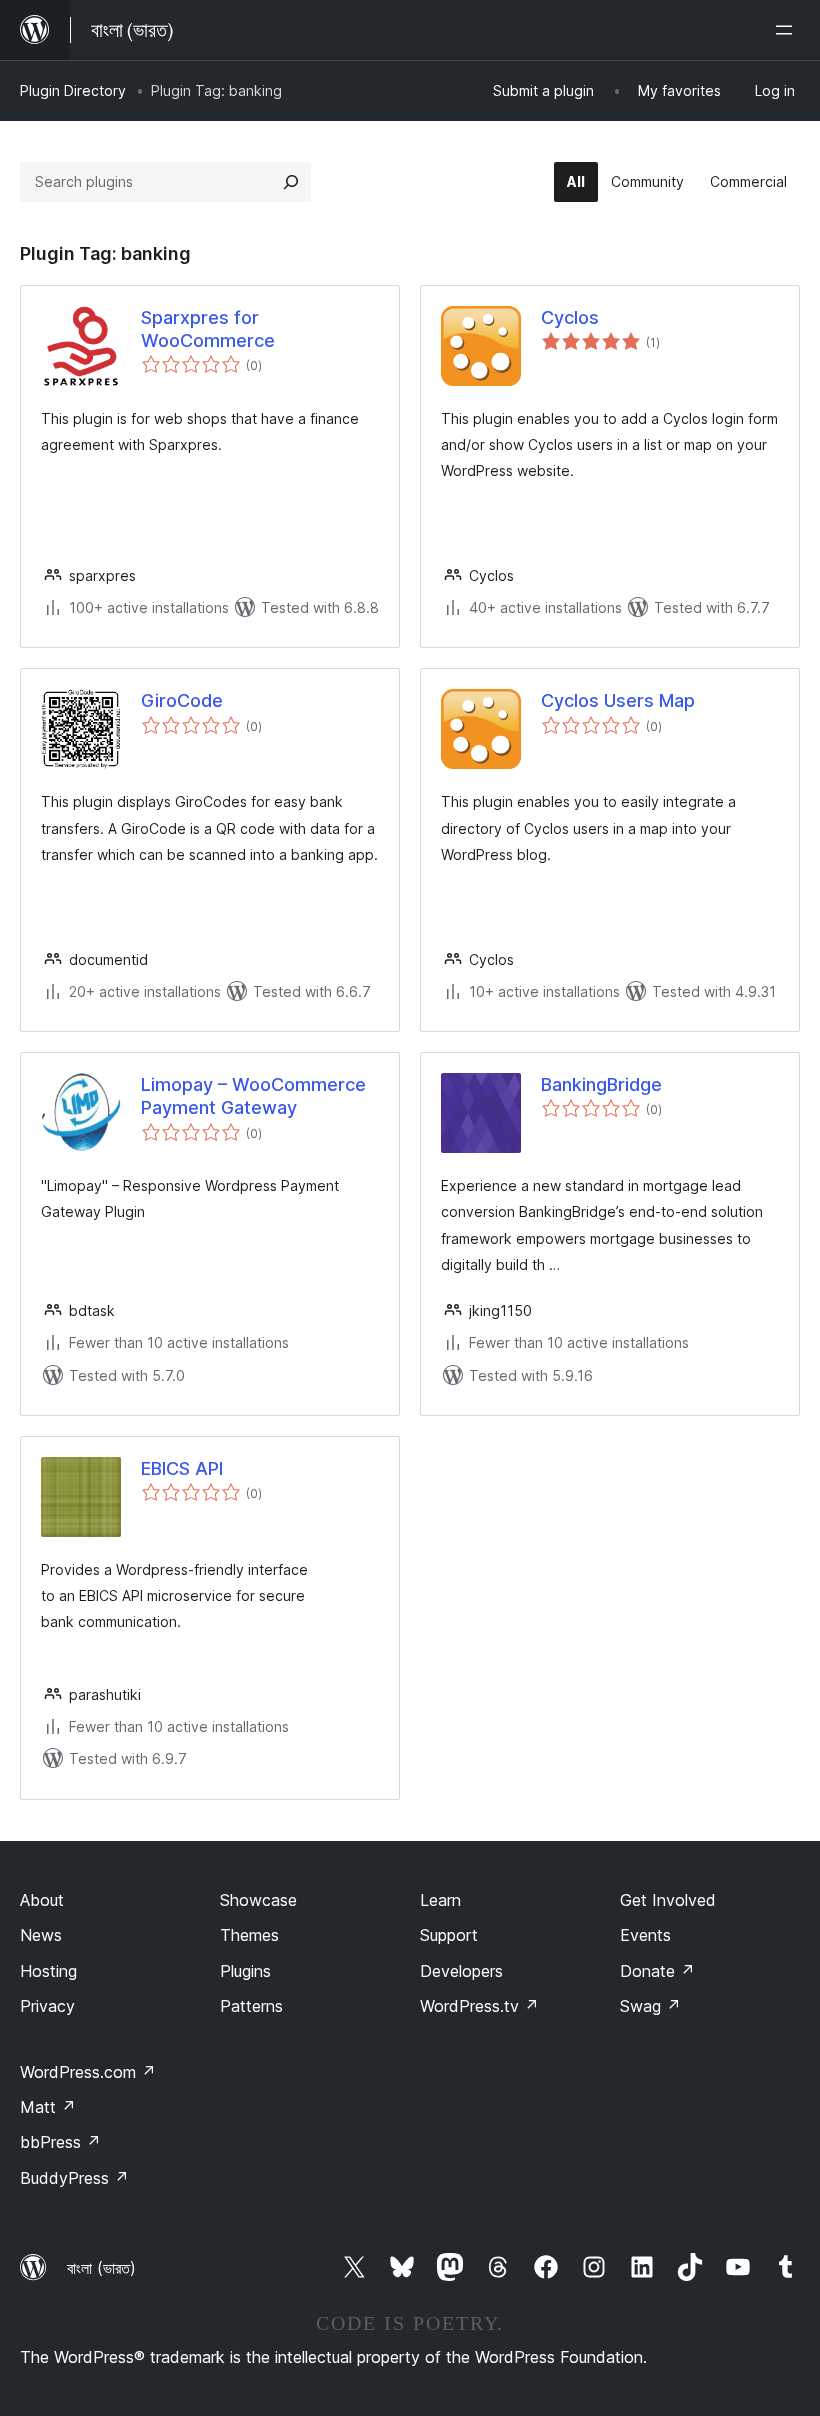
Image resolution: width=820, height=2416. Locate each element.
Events (645, 1935)
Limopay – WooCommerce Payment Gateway (253, 1096)
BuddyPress (74, 2178)
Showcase (258, 1900)
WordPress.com (88, 2072)
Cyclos (570, 317)
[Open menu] (788, 30)
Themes (249, 1935)
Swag (650, 2006)
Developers (461, 1971)
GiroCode (182, 700)
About (42, 1900)
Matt (48, 2107)
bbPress (60, 2142)
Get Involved (668, 1900)
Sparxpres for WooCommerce (208, 329)
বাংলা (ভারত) (101, 2268)
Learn (440, 1900)
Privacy (47, 2006)
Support (449, 1935)
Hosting (48, 1971)
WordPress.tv (479, 2006)
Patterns (251, 2006)
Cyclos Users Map (618, 700)
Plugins (245, 1971)
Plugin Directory (73, 90)
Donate (657, 1971)
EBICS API (182, 1468)
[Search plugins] (291, 182)
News (41, 1935)
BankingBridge (601, 1084)
